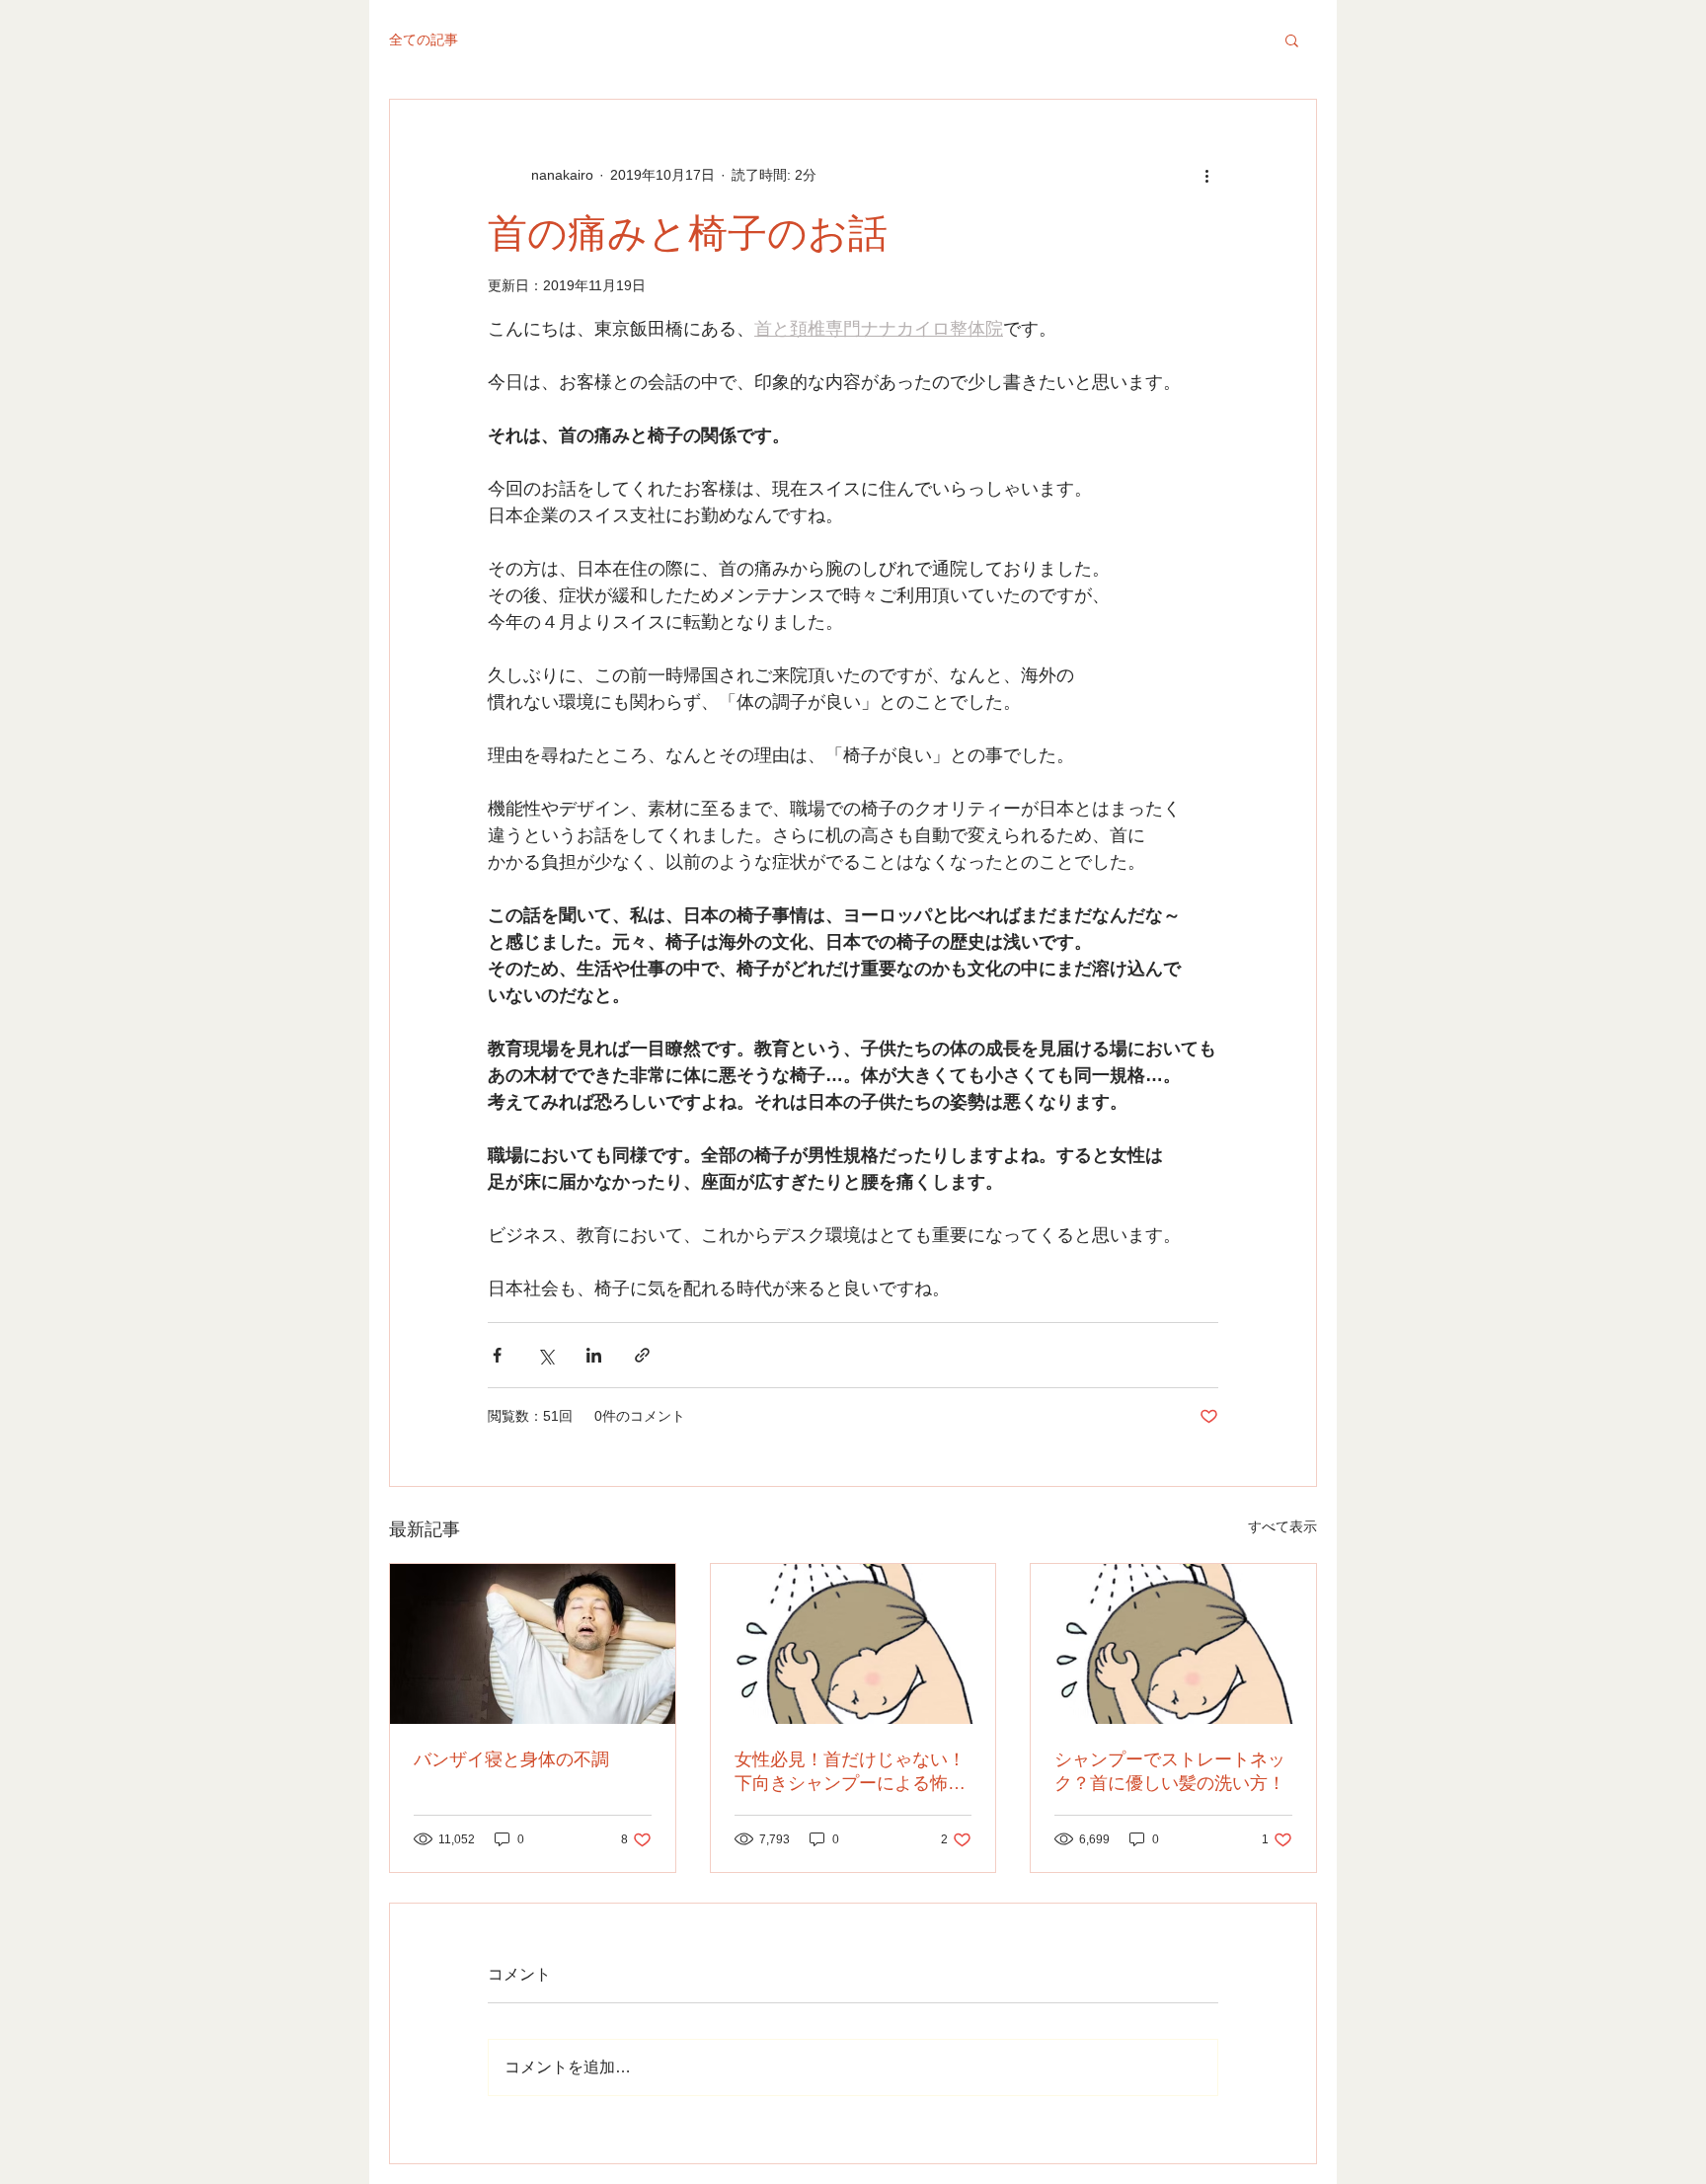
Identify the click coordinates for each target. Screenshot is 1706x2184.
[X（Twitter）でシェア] (545, 1355)
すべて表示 (1282, 1526)
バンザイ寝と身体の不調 (511, 1759)
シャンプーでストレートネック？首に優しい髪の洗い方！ (1170, 1771)
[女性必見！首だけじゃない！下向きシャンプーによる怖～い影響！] (853, 1644)
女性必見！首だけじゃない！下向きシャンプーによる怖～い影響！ (850, 1772)
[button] (1292, 39)
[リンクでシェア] (642, 1355)
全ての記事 (424, 39)
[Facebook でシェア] (497, 1355)
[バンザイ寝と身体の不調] (533, 1644)
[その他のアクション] (1206, 175)
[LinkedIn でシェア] (594, 1355)
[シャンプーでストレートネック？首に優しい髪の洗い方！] (1173, 1644)
